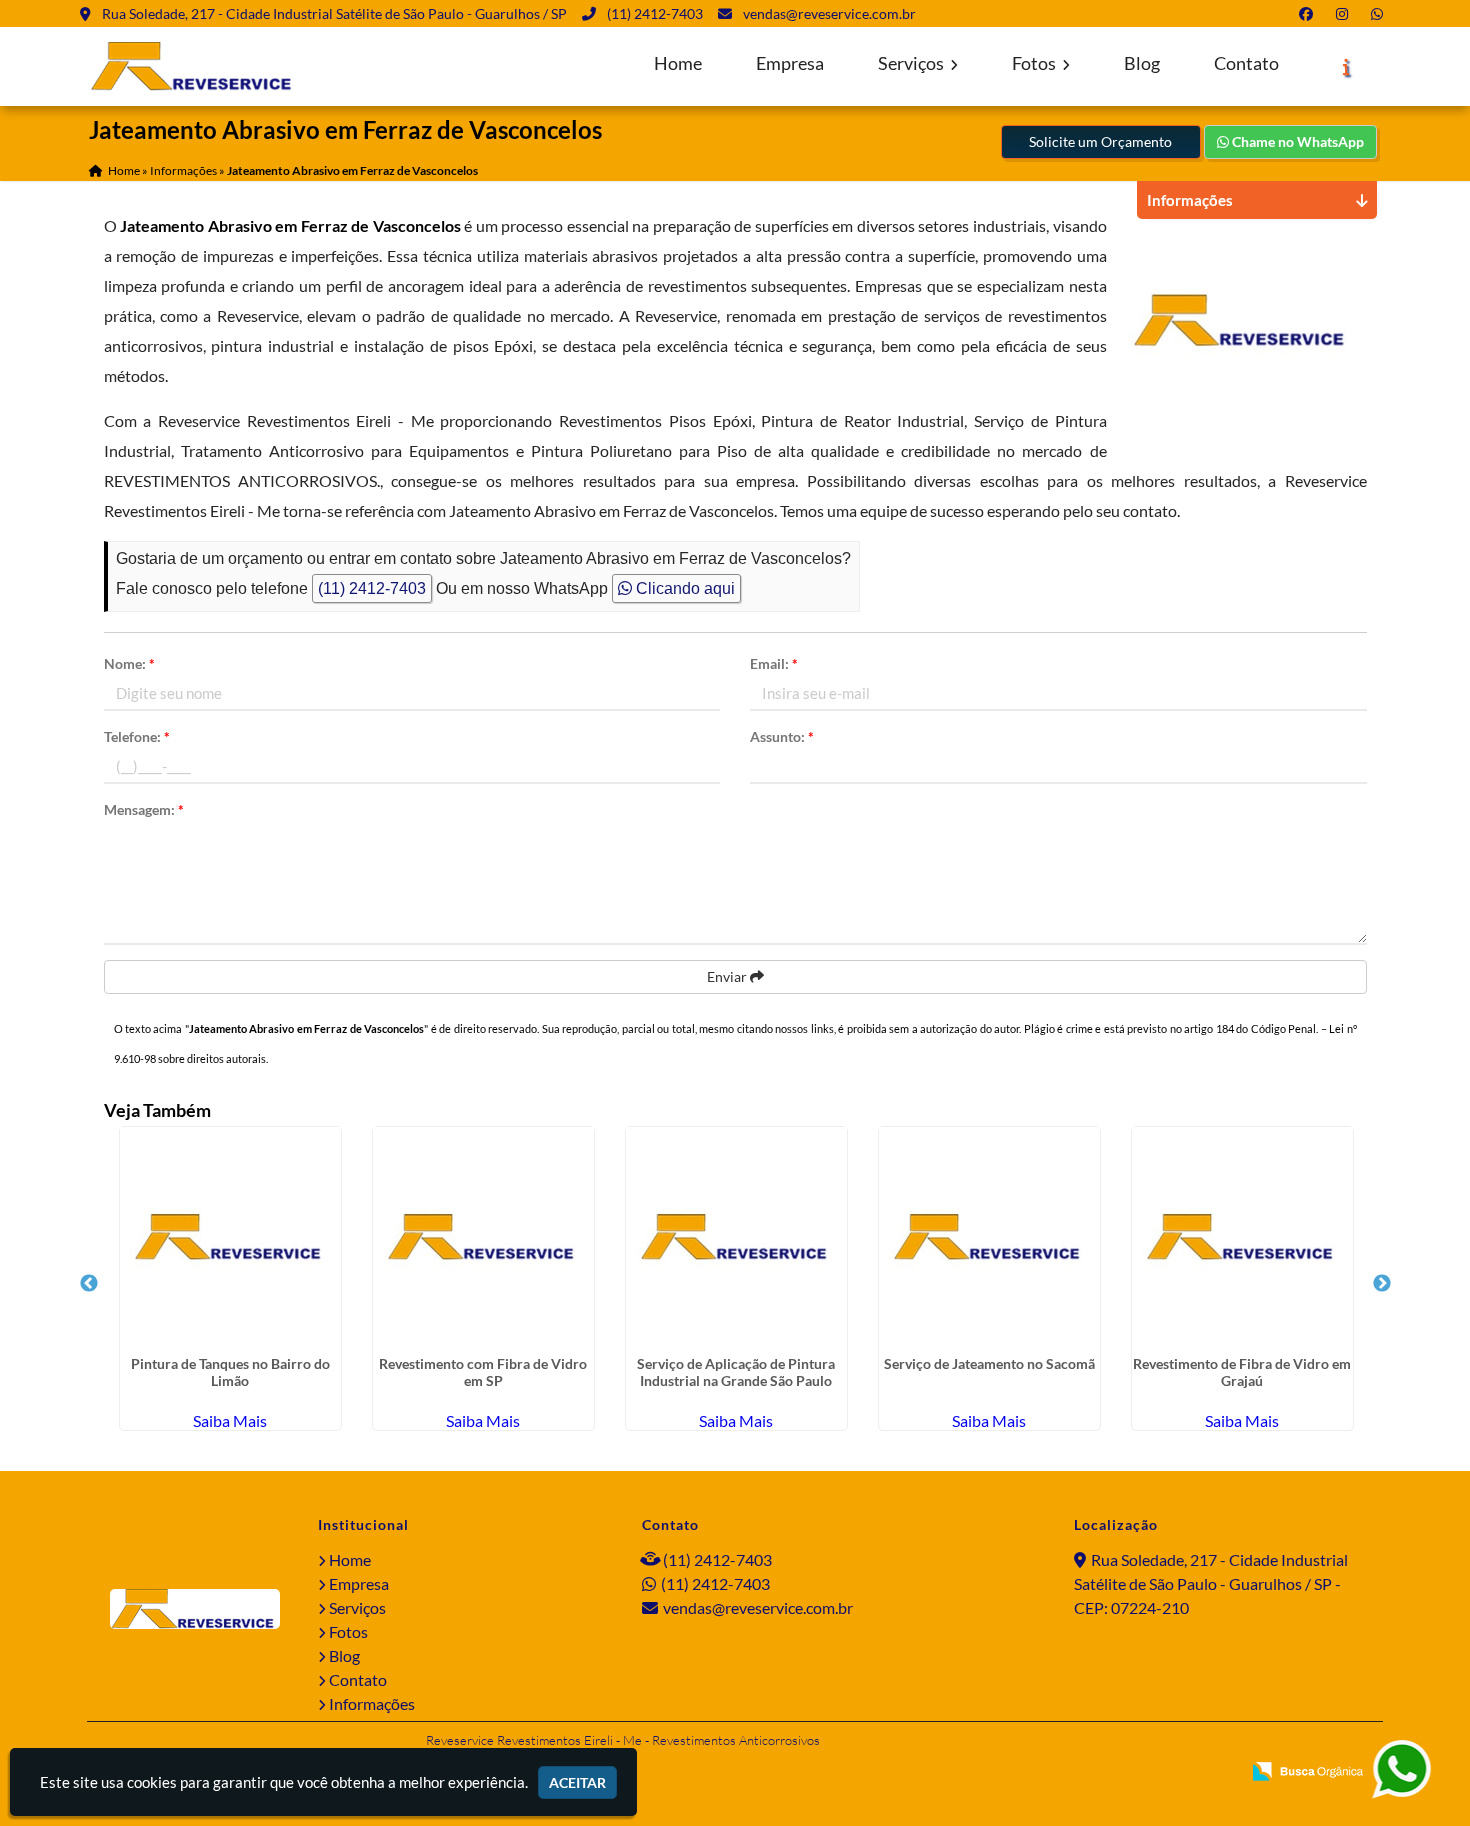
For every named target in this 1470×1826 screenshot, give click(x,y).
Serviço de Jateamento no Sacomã (989, 1363)
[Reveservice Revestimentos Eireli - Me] (195, 1609)
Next (1382, 1284)
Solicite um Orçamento (1100, 141)
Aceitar (577, 1782)
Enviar (728, 976)
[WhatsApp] (1381, 13)
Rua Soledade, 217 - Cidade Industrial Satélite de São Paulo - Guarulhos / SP (334, 13)
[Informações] (1346, 67)
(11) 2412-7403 (655, 13)
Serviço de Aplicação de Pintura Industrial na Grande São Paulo (736, 1372)
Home (678, 63)
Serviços (912, 63)
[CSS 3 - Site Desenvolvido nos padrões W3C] (1148, 1773)
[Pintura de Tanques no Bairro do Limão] (230, 1237)
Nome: (129, 663)
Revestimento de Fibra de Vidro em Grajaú (1242, 1372)
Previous (89, 1284)
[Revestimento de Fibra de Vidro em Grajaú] (1242, 1237)
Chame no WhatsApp (1296, 141)
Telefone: (137, 736)
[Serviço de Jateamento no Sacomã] (989, 1237)
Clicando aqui (683, 588)
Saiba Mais (230, 1420)
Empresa (790, 63)
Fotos (1035, 63)
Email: (774, 663)
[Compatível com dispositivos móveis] (1216, 1773)
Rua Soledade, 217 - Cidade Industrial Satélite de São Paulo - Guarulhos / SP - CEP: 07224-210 (1211, 1583)
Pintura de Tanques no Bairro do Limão (230, 1372)
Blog (1142, 63)
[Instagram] (1346, 13)
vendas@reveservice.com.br (829, 13)
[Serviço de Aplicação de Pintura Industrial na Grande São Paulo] (736, 1237)
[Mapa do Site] (1029, 1773)
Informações (372, 1703)
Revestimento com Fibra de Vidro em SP (483, 1372)
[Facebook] (1310, 13)
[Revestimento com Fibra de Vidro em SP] (483, 1237)
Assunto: (782, 736)
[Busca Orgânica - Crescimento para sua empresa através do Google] (1307, 1768)
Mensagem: (144, 809)
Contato (1246, 63)
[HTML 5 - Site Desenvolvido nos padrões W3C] (1080, 1773)
